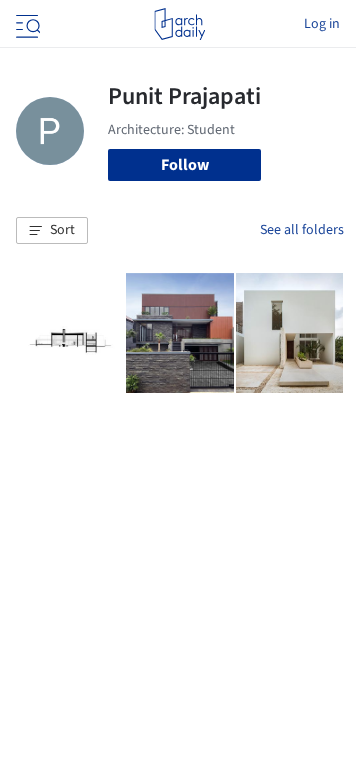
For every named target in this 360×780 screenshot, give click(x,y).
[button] (52, 231)
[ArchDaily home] (179, 24)
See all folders (302, 230)
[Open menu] (26, 24)
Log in (322, 24)
